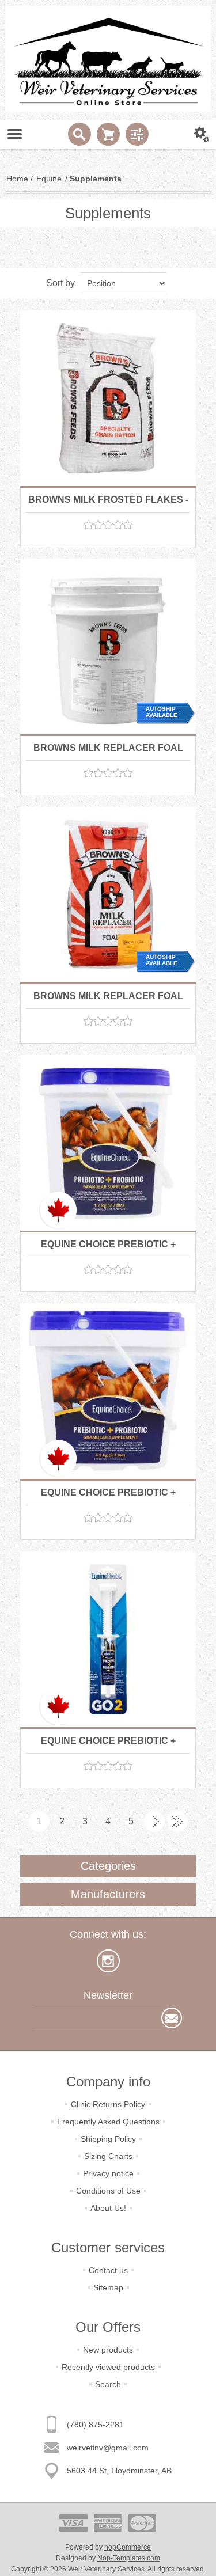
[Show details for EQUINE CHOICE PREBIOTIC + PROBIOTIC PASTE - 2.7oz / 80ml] (108, 1639)
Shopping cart (108, 134)
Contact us (108, 2270)
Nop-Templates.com (129, 2558)
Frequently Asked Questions (108, 2122)
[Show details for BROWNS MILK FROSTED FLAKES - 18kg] (108, 398)
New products (108, 2350)
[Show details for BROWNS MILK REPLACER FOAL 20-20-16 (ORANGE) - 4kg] (108, 895)
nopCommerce (128, 2547)
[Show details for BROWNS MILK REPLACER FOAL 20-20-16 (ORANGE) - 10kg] (108, 646)
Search (108, 2384)
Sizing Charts (108, 2156)
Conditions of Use (108, 2191)
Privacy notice (108, 2173)
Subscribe (172, 2018)
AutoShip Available (162, 712)
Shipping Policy (108, 2139)
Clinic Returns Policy (108, 2104)
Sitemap (108, 2287)
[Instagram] (108, 1961)
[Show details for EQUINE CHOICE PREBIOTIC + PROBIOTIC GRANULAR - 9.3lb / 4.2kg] (108, 1391)
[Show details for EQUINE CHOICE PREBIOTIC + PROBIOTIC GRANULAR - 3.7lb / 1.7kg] (108, 1143)
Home (17, 179)
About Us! (108, 2208)
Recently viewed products (108, 2367)
